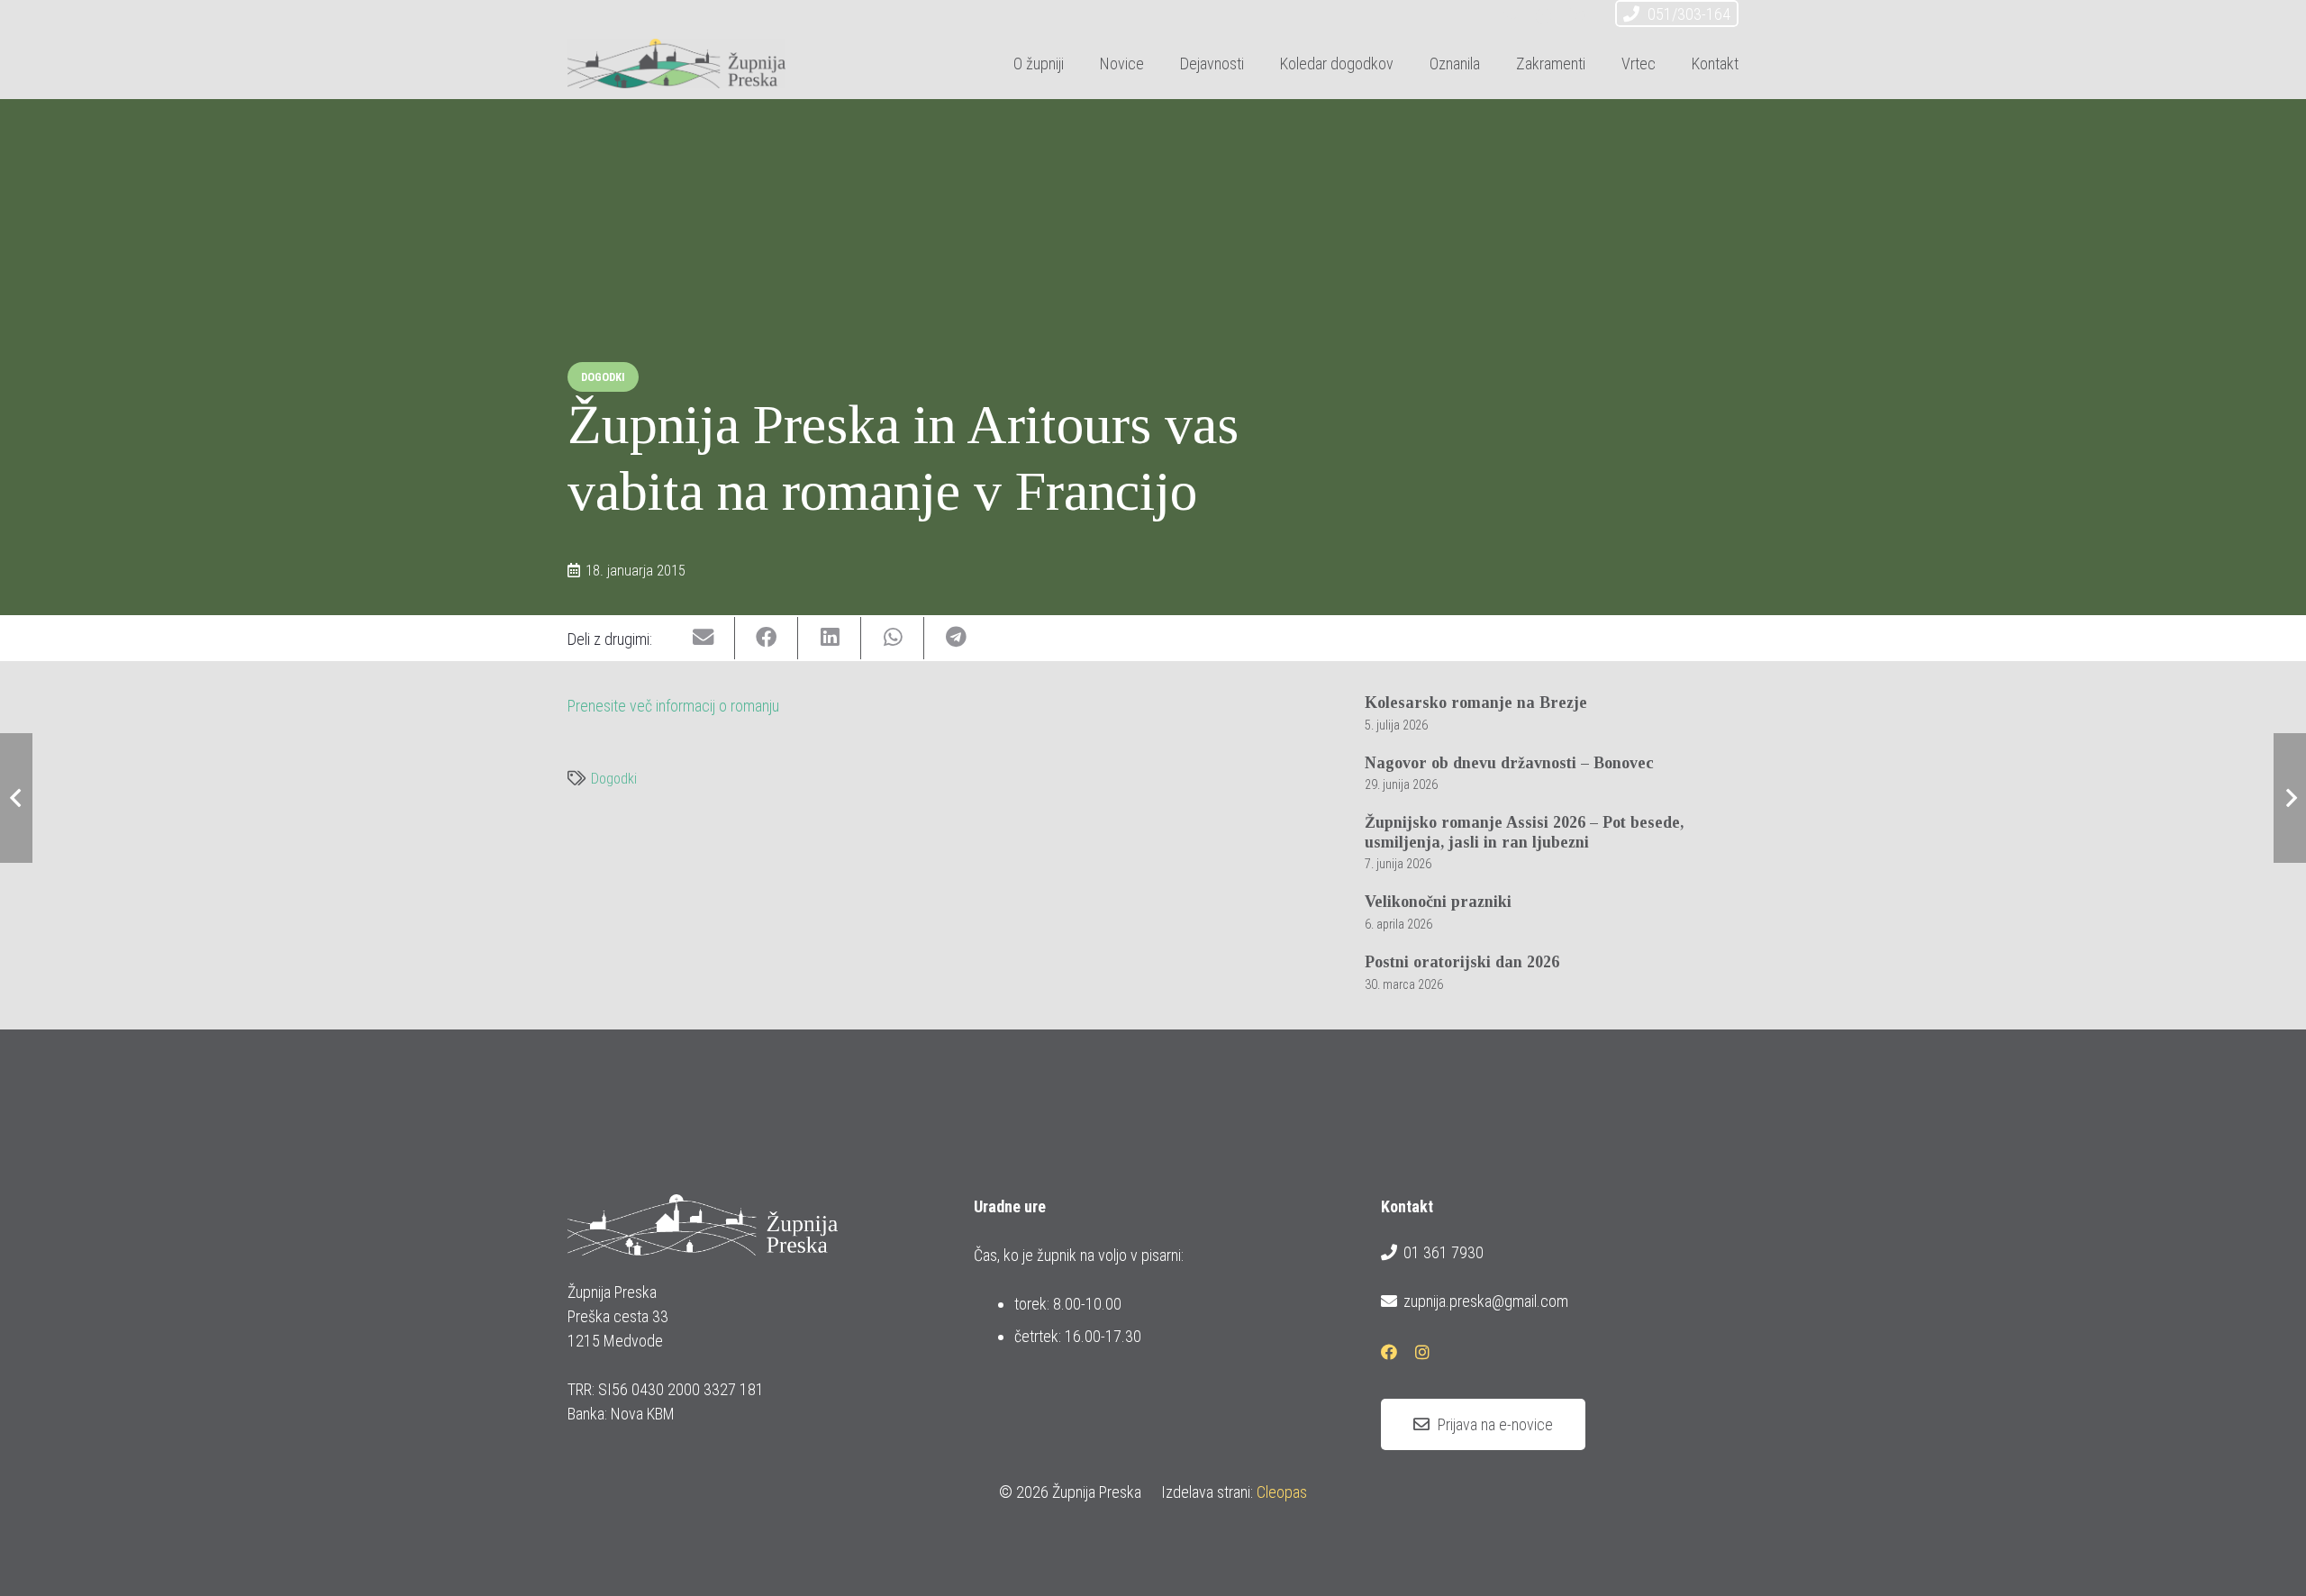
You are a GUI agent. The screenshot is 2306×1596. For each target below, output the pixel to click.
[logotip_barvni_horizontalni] (676, 63)
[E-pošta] (1512, 16)
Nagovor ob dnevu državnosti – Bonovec (1509, 763)
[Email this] (704, 638)
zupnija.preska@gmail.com (1486, 1301)
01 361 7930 (1444, 1252)
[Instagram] (1576, 16)
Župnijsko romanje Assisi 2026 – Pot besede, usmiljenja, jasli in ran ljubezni (1524, 832)
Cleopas (1282, 1492)
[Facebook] (1544, 16)
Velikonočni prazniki (1438, 902)
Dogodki (614, 779)
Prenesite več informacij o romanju (673, 706)
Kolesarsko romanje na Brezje (1476, 703)
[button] (1258, 63)
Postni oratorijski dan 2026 (1462, 962)
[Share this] (767, 638)
